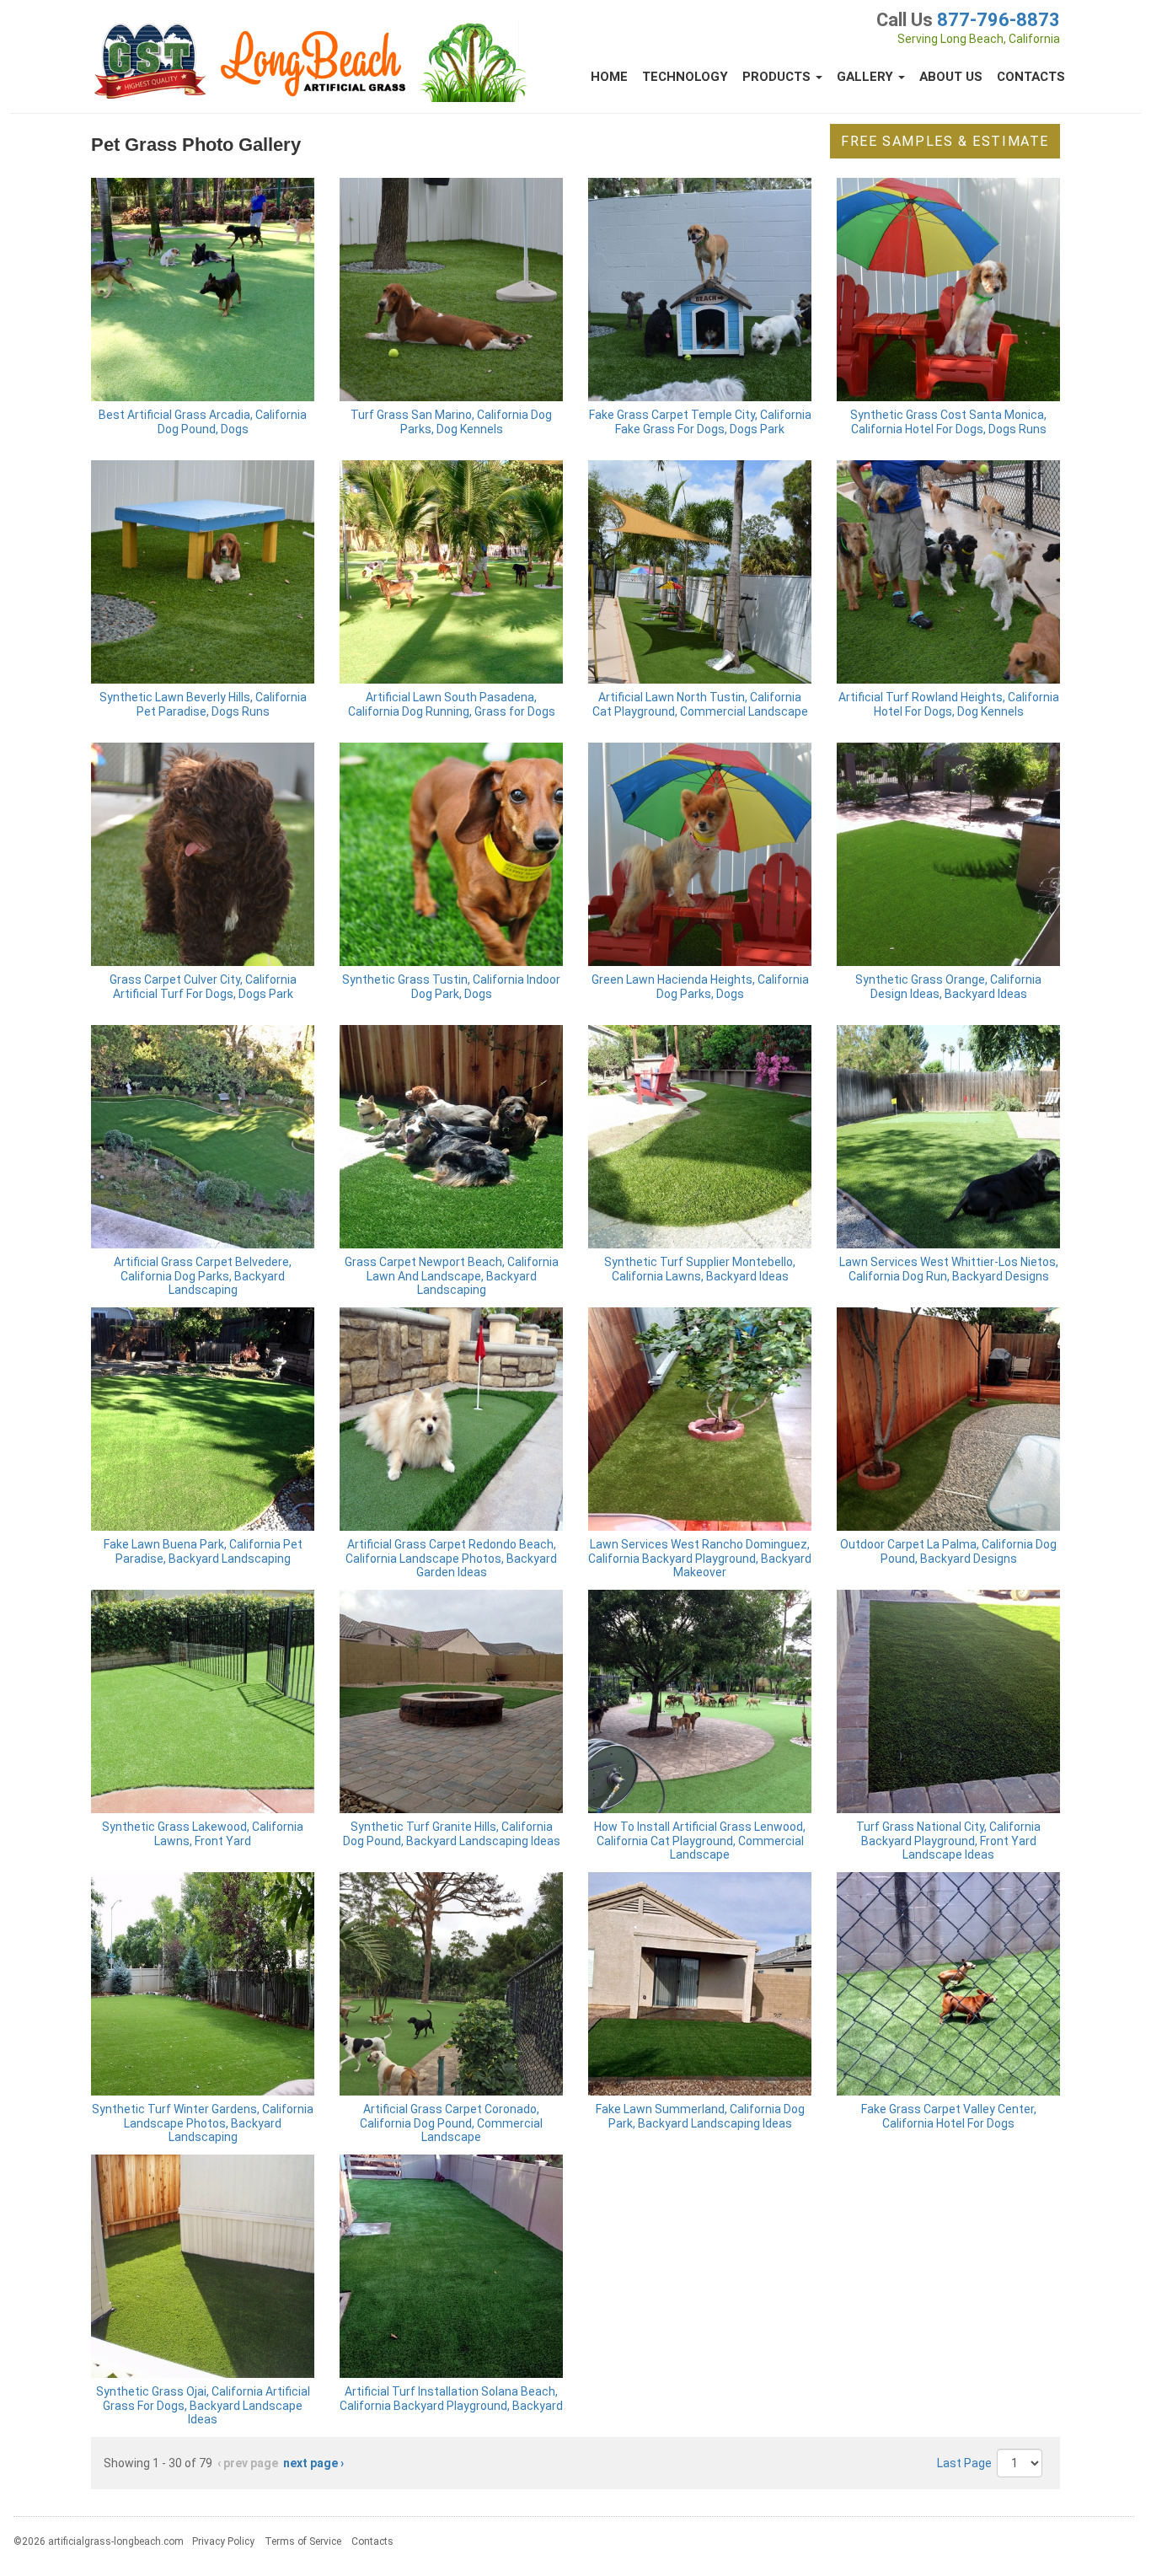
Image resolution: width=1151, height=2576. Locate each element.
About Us (951, 77)
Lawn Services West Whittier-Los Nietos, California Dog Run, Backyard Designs (949, 1269)
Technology (685, 77)
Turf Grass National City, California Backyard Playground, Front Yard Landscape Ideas (948, 1841)
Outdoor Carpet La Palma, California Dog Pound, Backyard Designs (948, 1551)
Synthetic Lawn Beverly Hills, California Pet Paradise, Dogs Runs (203, 704)
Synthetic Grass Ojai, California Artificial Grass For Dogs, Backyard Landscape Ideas (203, 2406)
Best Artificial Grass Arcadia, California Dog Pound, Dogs (203, 422)
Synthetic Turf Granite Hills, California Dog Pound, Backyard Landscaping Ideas (452, 1834)
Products (778, 77)
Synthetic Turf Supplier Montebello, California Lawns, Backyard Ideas (700, 1269)
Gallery (867, 77)
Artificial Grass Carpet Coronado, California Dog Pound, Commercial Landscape (451, 2123)
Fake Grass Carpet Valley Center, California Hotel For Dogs (949, 2116)
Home (609, 77)
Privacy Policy (223, 2541)
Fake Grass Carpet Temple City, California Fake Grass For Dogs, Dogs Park (700, 422)
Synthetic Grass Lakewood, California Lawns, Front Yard (203, 1834)
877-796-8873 (998, 20)
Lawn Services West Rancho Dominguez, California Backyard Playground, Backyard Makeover (700, 1559)
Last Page (964, 2463)
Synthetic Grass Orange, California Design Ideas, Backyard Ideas (948, 987)
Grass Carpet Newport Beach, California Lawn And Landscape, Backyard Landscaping (452, 1276)
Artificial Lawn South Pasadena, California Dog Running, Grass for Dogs (452, 704)
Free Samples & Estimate (945, 141)
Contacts (1031, 77)
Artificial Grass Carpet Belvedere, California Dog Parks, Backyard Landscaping (203, 1276)
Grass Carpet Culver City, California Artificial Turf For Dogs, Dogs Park (203, 987)
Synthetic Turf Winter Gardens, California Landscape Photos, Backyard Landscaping (203, 2123)
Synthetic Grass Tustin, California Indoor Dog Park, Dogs (451, 987)
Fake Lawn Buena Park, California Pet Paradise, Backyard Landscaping (203, 1551)
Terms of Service (303, 2541)
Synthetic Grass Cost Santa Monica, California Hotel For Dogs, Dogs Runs (948, 422)
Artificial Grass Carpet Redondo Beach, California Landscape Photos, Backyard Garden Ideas (451, 1559)
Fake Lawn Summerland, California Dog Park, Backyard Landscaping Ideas (700, 2116)
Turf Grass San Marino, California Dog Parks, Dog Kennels (451, 422)
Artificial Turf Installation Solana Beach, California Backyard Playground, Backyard (451, 2399)
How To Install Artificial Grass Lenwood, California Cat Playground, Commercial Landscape (700, 1841)
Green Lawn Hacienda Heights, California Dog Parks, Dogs (700, 987)
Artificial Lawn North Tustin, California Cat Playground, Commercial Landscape (700, 704)
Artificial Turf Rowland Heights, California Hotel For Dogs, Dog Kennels (949, 704)
